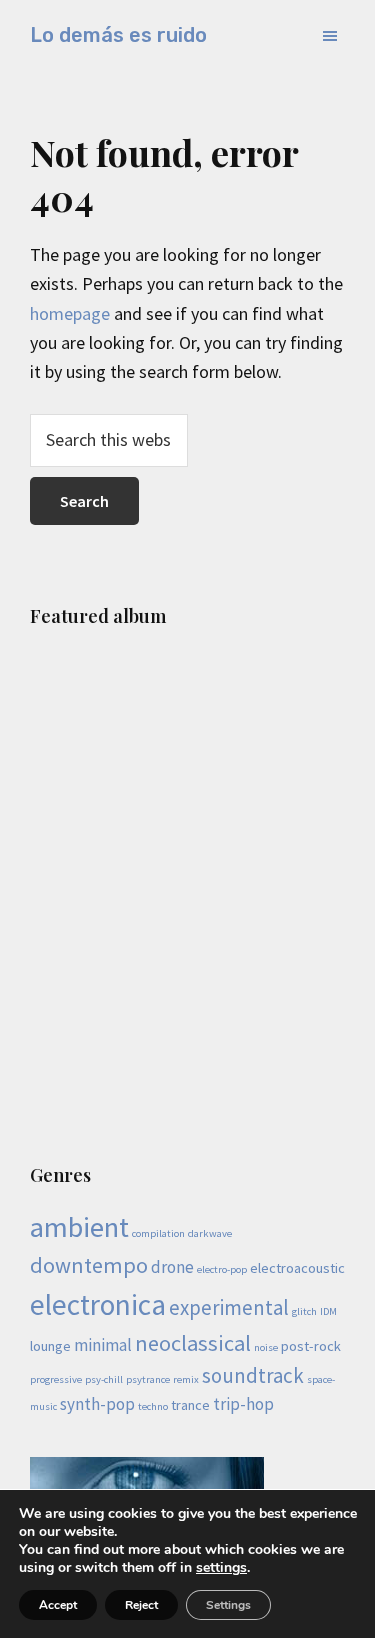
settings (221, 1568)
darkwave (210, 1233)
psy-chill (104, 1379)
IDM (328, 1311)
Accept (58, 1605)
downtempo (89, 1265)
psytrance (148, 1379)
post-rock (311, 1346)
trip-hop (243, 1404)
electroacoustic (297, 1268)
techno (153, 1406)
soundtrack (253, 1375)
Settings (228, 1605)
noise (266, 1347)
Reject (141, 1605)
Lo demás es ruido (118, 35)
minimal (103, 1345)
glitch (304, 1311)
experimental (229, 1307)
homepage (70, 313)
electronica (98, 1304)
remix (186, 1379)
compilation (158, 1233)
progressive (56, 1379)
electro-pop (222, 1269)
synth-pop (97, 1404)
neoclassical (193, 1343)
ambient (79, 1227)
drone (172, 1267)
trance (190, 1405)
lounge (50, 1346)
